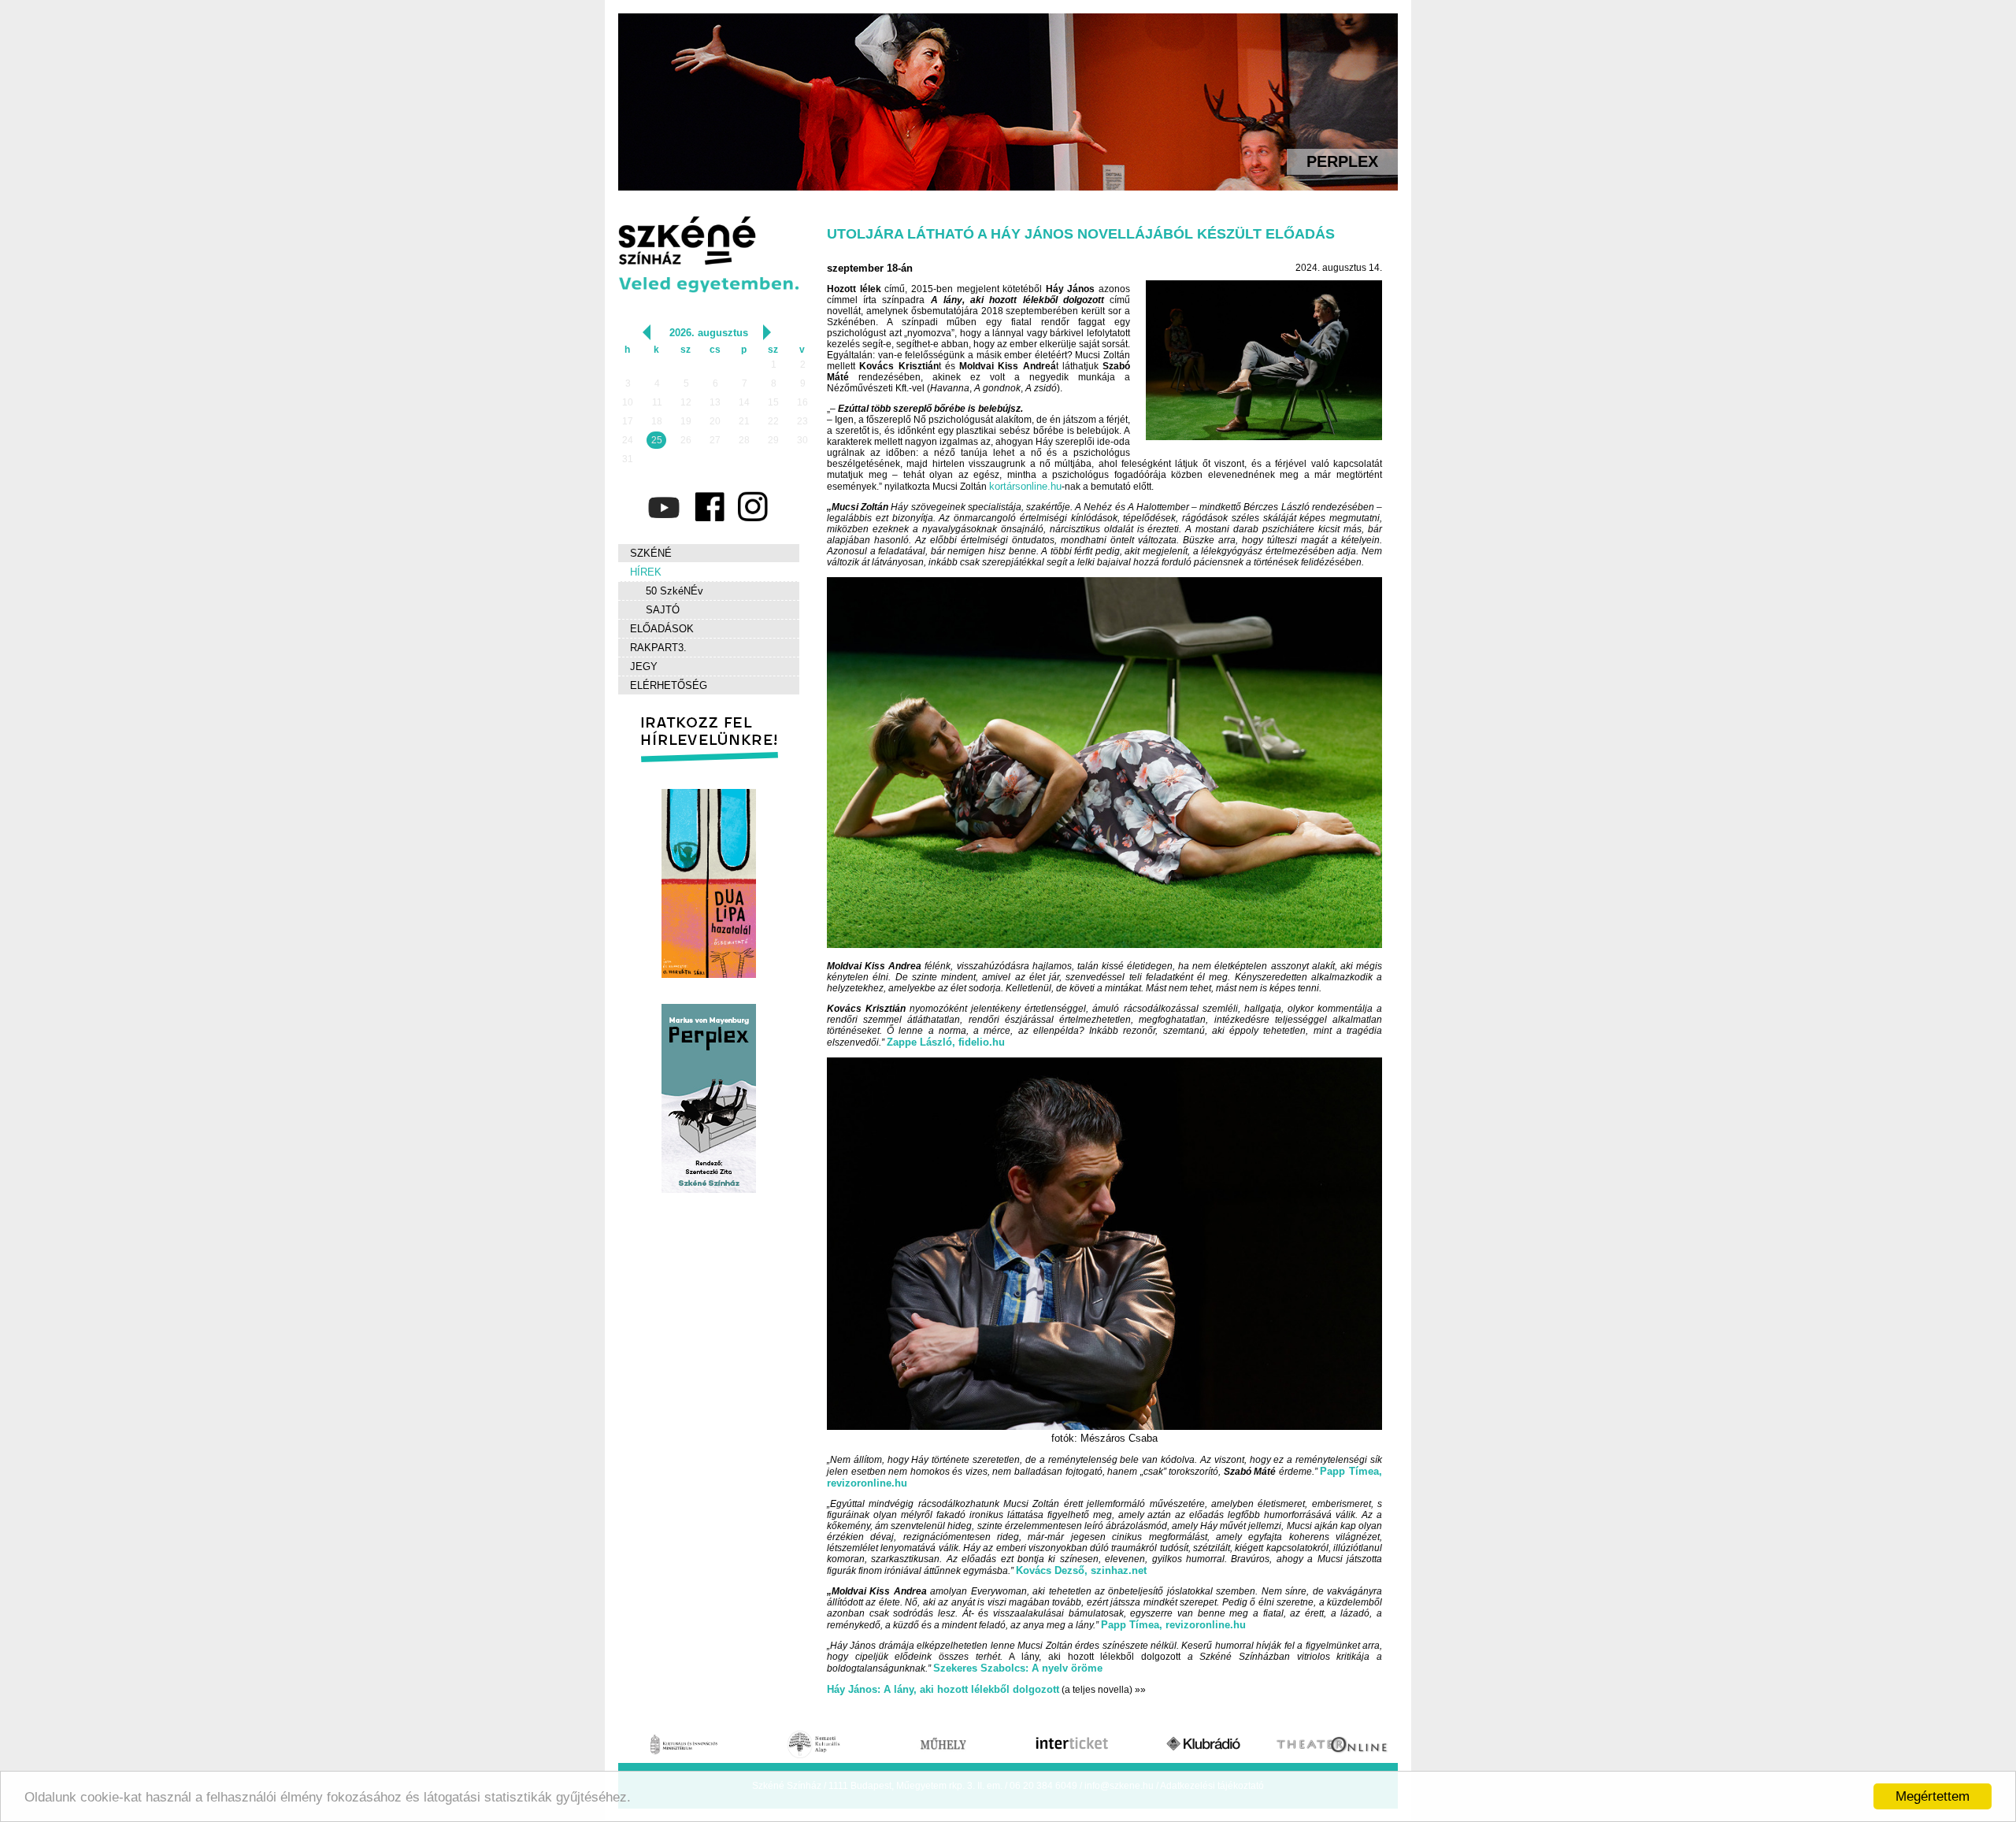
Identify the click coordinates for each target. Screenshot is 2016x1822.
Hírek (646, 572)
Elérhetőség (669, 685)
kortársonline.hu (1025, 486)
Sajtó (663, 610)
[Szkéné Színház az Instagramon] (752, 506)
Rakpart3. (658, 648)
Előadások (662, 629)
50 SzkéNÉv (674, 591)
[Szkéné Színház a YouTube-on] (664, 506)
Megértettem (1933, 1796)
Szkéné (651, 553)
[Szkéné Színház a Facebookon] (708, 506)
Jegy (644, 667)
